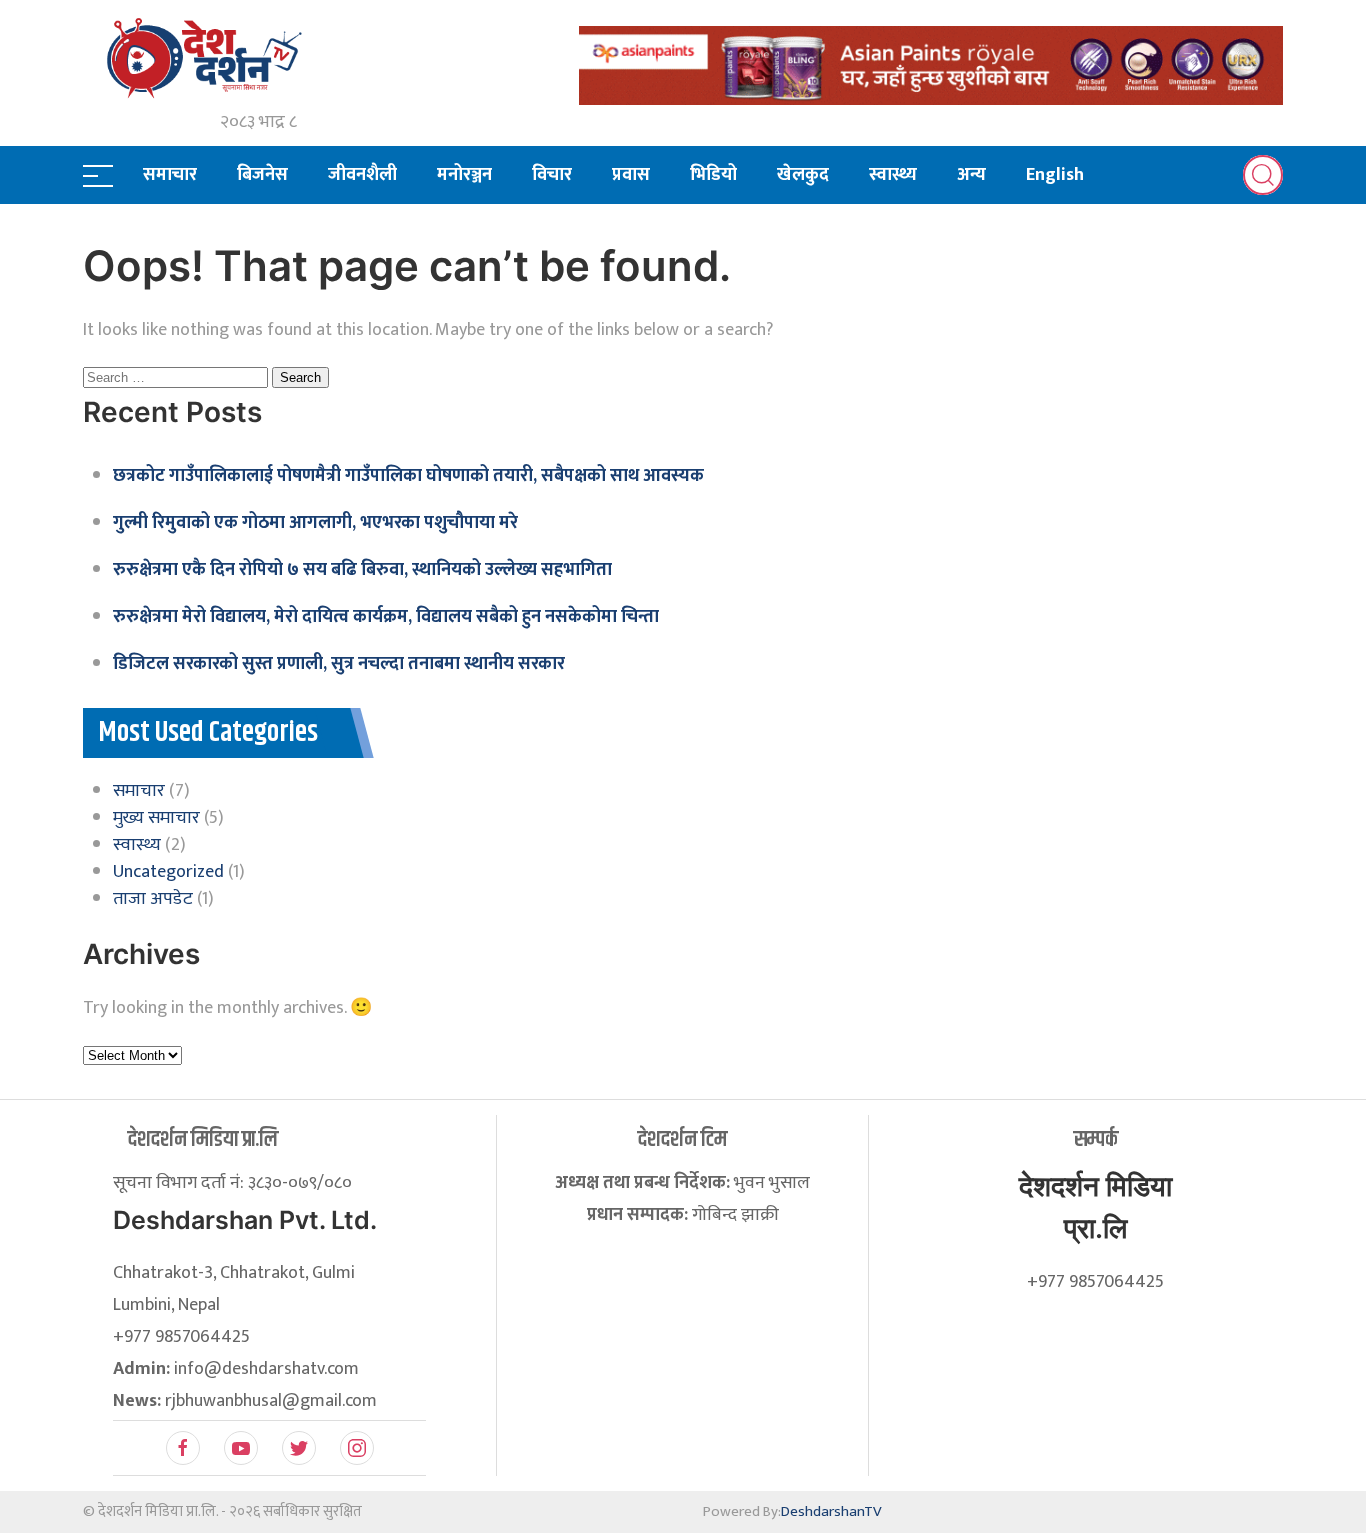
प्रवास (631, 175)
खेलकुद (803, 175)
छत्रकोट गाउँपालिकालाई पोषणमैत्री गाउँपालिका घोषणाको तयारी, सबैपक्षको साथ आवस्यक (408, 476)
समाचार (170, 175)
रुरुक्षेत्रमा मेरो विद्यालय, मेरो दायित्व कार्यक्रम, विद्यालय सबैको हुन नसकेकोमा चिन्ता (386, 617)
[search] (1263, 175)
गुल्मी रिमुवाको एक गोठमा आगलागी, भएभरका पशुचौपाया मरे (315, 523)
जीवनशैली (362, 175)
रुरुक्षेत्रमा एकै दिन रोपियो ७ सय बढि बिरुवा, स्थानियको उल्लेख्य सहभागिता (362, 570)
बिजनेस (262, 175)
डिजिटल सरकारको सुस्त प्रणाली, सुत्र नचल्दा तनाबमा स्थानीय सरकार (339, 664)
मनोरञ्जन (464, 175)
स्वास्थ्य (893, 175)
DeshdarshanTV (831, 1511)
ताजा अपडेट (153, 899)
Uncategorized (168, 872)
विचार (552, 175)
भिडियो (713, 175)
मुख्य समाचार (156, 818)
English (1055, 175)
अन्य (971, 175)
